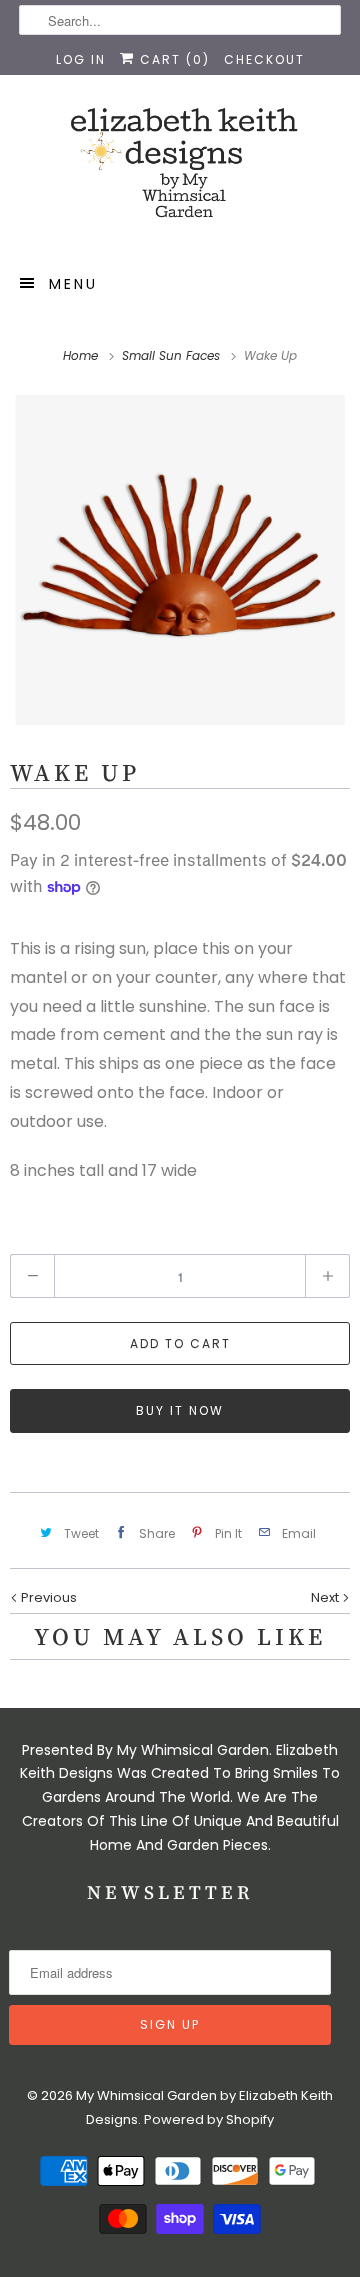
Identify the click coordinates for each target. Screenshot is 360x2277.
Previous (47, 1597)
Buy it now (180, 1410)
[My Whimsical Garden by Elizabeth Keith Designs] (180, 172)
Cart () (172, 59)
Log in (81, 59)
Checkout (264, 59)
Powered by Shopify (209, 2119)
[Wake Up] (180, 560)
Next (326, 1597)
